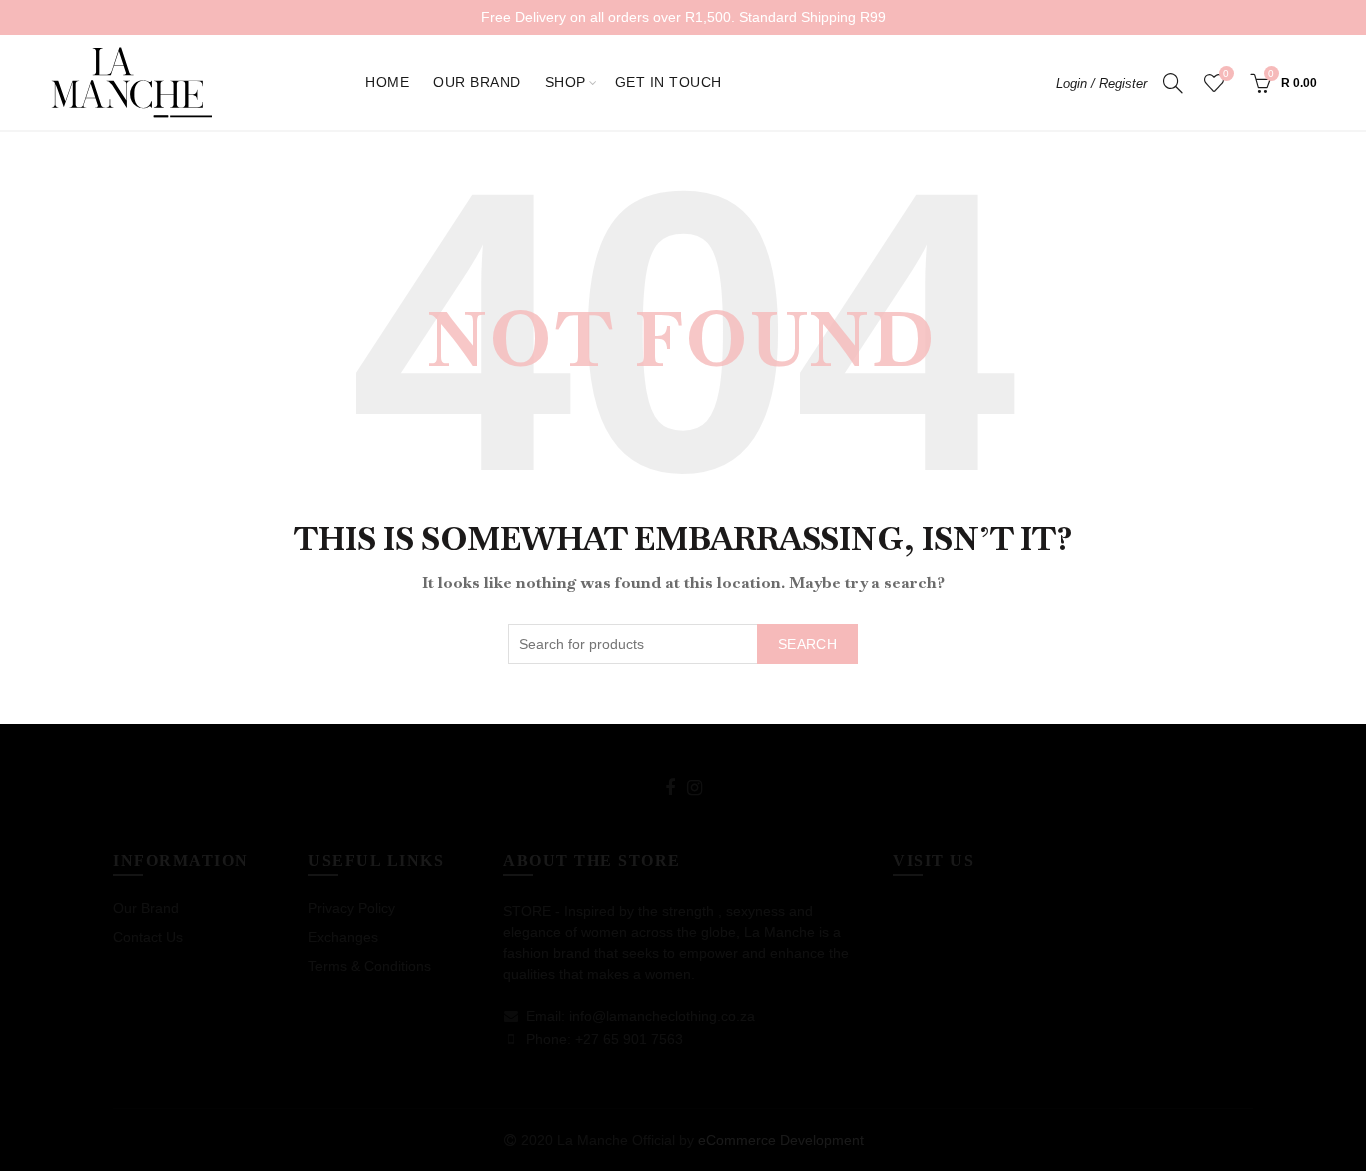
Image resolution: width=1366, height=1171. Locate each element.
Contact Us (148, 937)
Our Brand (477, 82)
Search (807, 644)
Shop (565, 82)
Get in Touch (668, 82)
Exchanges (343, 937)
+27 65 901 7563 (629, 1039)
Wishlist (1226, 73)
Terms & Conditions (369, 966)
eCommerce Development (781, 1140)
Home (387, 82)
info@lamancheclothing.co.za (662, 1016)
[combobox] (683, 644)
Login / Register (1101, 83)
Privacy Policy (351, 908)
